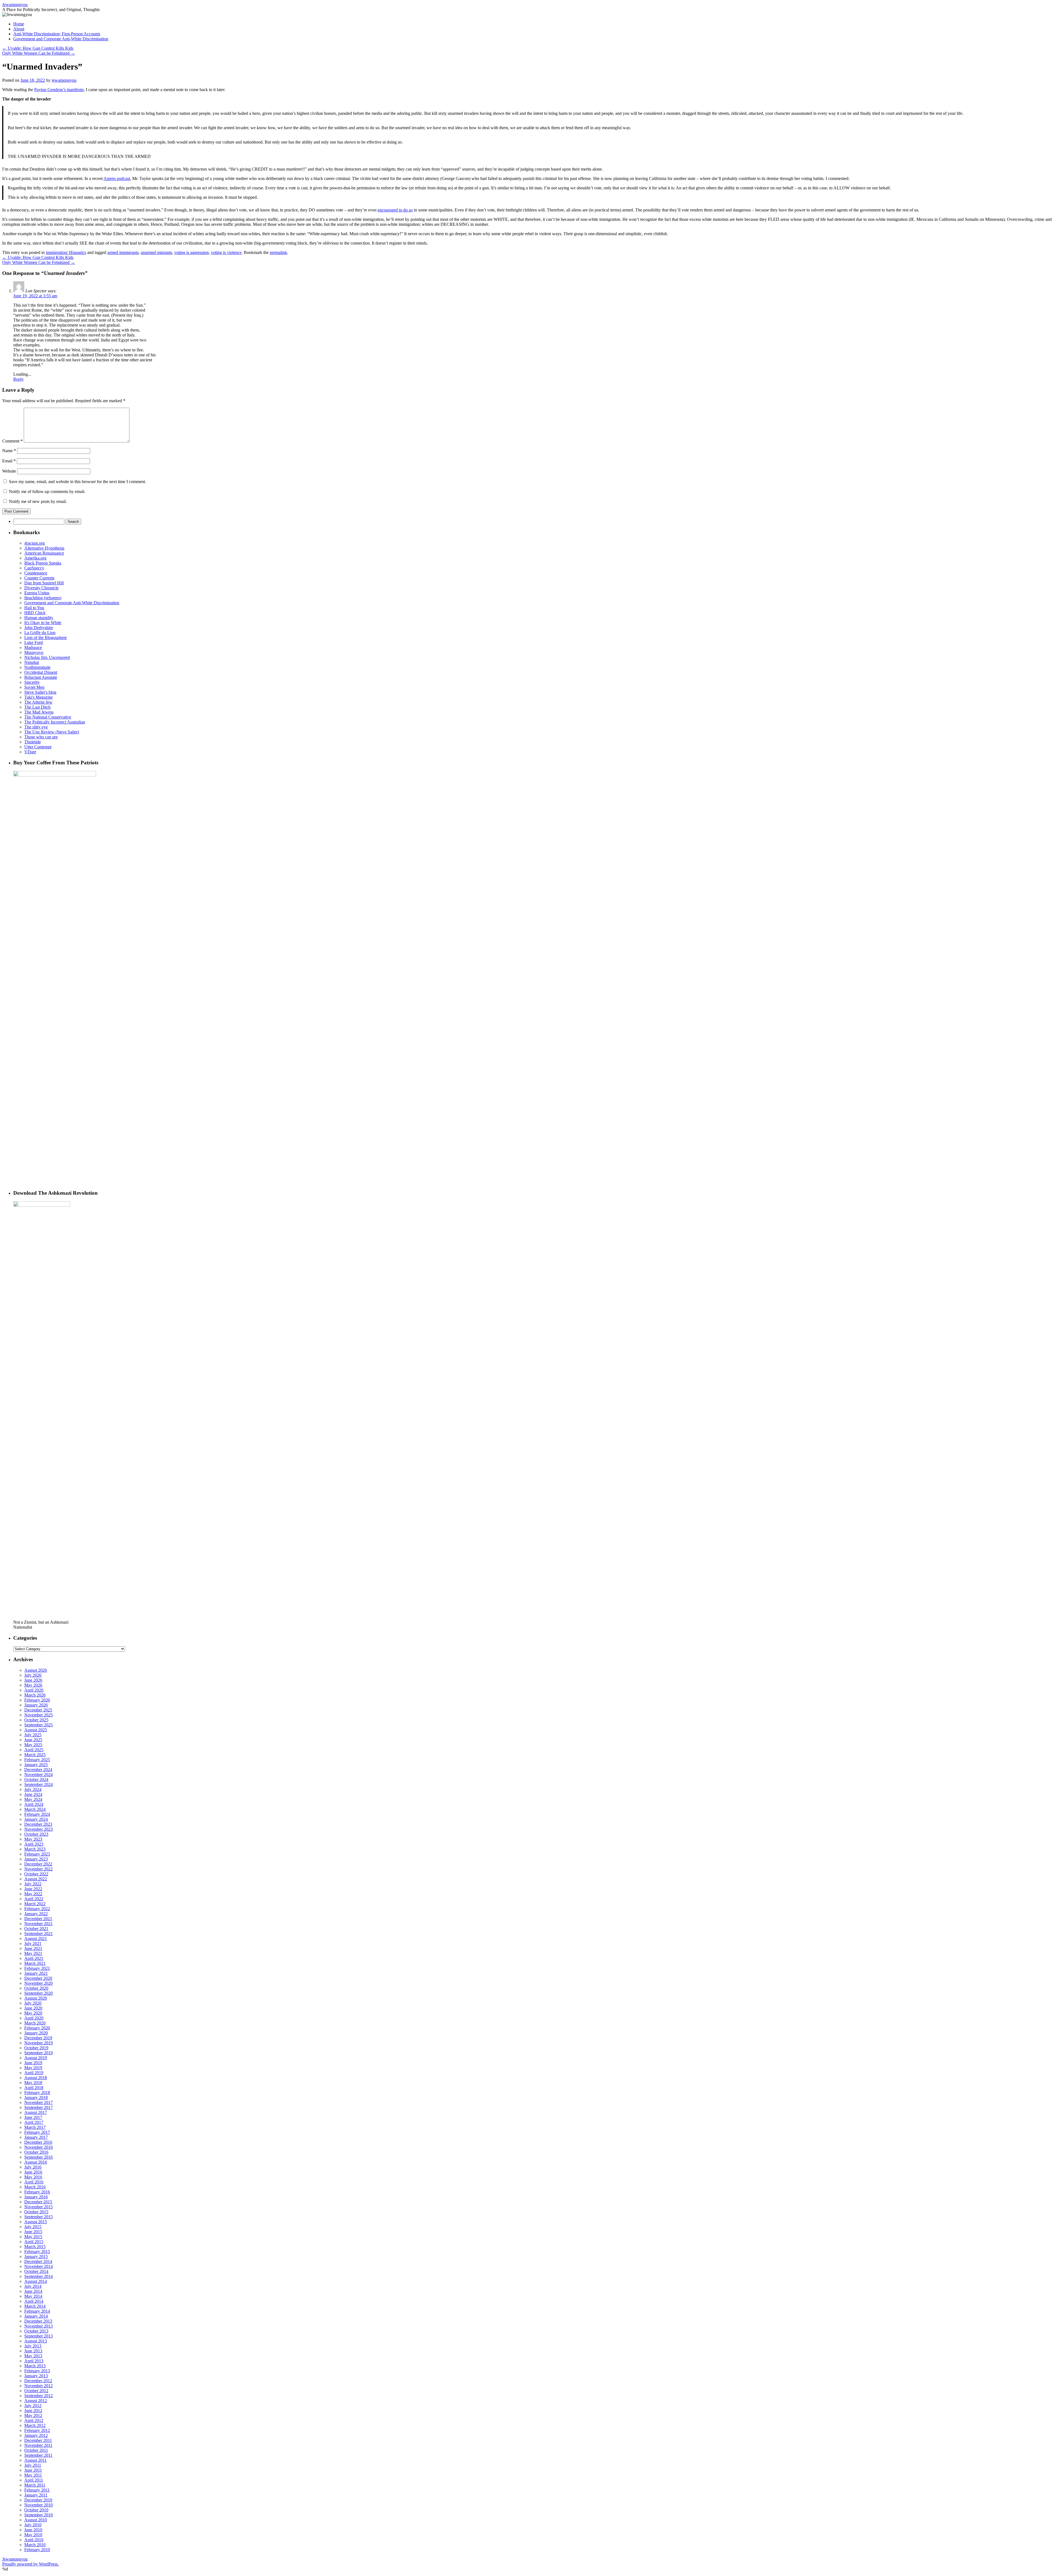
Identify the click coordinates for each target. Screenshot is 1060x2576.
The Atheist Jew (38, 702)
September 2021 (39, 1934)
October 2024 (36, 1779)
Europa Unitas (37, 593)
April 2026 (34, 1690)
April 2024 (34, 1804)
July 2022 (33, 1884)
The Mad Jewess (39, 712)
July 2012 (33, 2406)
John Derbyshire (39, 628)
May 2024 (33, 1799)
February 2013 (37, 2371)
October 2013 (36, 2331)
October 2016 (36, 2152)
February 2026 (37, 1700)
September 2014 (39, 2276)
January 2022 (36, 1914)
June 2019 (33, 2063)
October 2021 (36, 1929)
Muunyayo (34, 652)
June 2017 (33, 2117)
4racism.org (35, 543)
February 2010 (37, 2550)
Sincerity (32, 682)
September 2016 (39, 2157)
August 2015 (36, 2222)
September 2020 (39, 1993)
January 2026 (36, 1705)
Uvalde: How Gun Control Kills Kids (38, 48)
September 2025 (39, 1725)
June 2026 (33, 1680)
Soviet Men (34, 687)
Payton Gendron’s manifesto (59, 90)
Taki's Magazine (39, 697)
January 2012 (36, 2435)
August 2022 (36, 1879)
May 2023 (33, 1839)
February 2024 (37, 1814)
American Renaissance (44, 553)
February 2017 (37, 2132)
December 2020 (38, 1978)
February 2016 (37, 2192)
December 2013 (38, 2321)
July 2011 (33, 2465)
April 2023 (34, 1844)
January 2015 (36, 2256)
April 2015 (34, 2242)
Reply (18, 379)
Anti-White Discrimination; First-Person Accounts (57, 34)
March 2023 (35, 1849)
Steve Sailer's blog (40, 692)
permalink (278, 252)
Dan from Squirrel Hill (44, 583)
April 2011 (34, 2480)
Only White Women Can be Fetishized (39, 53)
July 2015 (33, 2227)
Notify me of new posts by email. (38, 501)
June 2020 (33, 2008)
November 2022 (39, 1869)
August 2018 (36, 2078)
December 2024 (38, 1770)
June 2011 (33, 2470)
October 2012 (36, 2391)
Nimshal (32, 662)
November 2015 (39, 2207)
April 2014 (34, 2301)
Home (19, 24)
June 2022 (33, 1889)
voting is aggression (191, 252)
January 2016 (36, 2197)
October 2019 (36, 2048)
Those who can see (41, 737)
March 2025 (35, 1755)
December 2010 (38, 2500)
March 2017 (35, 2127)
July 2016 (33, 2167)
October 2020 (36, 1988)
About (19, 29)
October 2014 (36, 2271)
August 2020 (36, 1998)
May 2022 (33, 1894)
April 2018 (34, 2088)
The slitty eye (36, 727)
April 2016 (34, 2182)
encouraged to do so (395, 210)
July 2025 (33, 1735)
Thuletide (33, 742)
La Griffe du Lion (40, 633)
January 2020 (36, 2033)
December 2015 (38, 2202)
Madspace (33, 647)
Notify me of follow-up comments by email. (47, 491)
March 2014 (35, 2306)
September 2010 (39, 2515)
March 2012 (35, 2425)
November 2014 (39, 2266)
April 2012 (34, 2420)
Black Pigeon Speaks (43, 563)
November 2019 (39, 2043)
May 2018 (33, 2083)
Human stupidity (39, 618)
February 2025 (37, 1760)
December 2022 (38, 1864)
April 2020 (34, 2018)
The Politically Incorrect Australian (55, 722)
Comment (12, 441)
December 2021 (38, 1919)
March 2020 (35, 2023)
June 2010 (33, 2530)
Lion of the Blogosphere (46, 638)
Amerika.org (35, 558)
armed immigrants (123, 252)
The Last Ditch (37, 707)
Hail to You (34, 608)
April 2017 (34, 2122)
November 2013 (39, 2326)
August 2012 (36, 2401)
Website (9, 471)
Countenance (36, 573)
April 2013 (34, 2361)
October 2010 (36, 2510)
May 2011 (33, 2475)
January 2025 (36, 1765)
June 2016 (33, 2172)
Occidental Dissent (41, 672)
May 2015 (33, 2237)
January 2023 (36, 1859)
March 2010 (35, 2545)
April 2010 (34, 2540)
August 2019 (36, 2058)
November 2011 (38, 2445)
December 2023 (38, 1824)
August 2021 (36, 1938)
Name (9, 451)
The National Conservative (48, 717)
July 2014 (33, 2286)
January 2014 (36, 2316)
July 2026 (33, 1675)
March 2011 (35, 2485)
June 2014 (33, 2291)
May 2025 (33, 1745)
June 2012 (33, 2411)
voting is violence (226, 252)
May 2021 (33, 1953)
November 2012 (39, 2386)
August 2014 (36, 2281)
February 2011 (37, 2490)
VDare (30, 752)
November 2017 (39, 2102)
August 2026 (36, 1670)
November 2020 (39, 1983)
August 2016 (36, 2162)
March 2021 (35, 1963)
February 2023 (37, 1854)
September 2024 (39, 1784)
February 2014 (37, 2311)
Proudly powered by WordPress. (31, 2564)
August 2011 (35, 2460)
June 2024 (33, 1794)
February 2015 (37, 2252)
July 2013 (33, 2346)
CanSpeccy (34, 568)
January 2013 (36, 2376)
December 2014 (38, 2261)
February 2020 (37, 2028)
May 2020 (33, 2013)
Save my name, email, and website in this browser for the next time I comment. (77, 482)
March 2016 (35, 2187)
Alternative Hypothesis (44, 548)
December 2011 (38, 2440)
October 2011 (36, 2450)
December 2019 (38, 2038)
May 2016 (33, 2177)
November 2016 (39, 2147)
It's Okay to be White (43, 623)
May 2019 (33, 2068)
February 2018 (37, 2093)
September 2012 (39, 2396)
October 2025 (36, 1720)
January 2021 (36, 1973)
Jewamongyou (15, 5)
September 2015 (39, 2217)
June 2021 (33, 1948)
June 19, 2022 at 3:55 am (35, 296)
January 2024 (36, 1819)
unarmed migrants (156, 252)
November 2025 (39, 1715)
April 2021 (34, 1958)
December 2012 (38, 2381)
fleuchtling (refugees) (43, 598)
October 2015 (36, 2212)
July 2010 (33, 2525)
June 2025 (33, 1740)
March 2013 (35, 2366)
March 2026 (35, 1695)
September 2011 (38, 2455)
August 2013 (36, 2341)
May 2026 (33, 1685)
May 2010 (33, 2535)
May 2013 (33, 2356)
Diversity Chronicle (41, 588)
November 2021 (39, 1924)
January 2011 (36, 2495)
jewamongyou (64, 80)
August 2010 (36, 2520)
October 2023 (36, 1834)
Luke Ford (34, 642)
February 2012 (37, 2430)
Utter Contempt (38, 747)
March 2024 (35, 1809)
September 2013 (39, 2336)
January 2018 (36, 2097)
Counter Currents (39, 578)
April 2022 (34, 1899)
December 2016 (38, 2142)
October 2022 (36, 1874)
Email (9, 461)
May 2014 (33, 2296)
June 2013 (33, 2351)
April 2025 (34, 1750)
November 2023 (39, 1829)
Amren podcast (117, 178)
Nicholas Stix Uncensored (47, 657)
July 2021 (33, 1943)
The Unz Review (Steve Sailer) (52, 732)
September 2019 (39, 2053)
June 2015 (33, 2232)
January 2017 (36, 2137)
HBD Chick (35, 613)
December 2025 (38, 1710)
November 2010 (39, 2505)
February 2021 (37, 1968)
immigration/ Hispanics (66, 252)
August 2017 (36, 2112)
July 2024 (33, 1789)
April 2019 (34, 2073)
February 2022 (37, 1909)
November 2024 (39, 1775)
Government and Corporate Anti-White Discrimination (61, 39)
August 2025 (36, 1730)
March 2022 (35, 1904)
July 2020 (33, 2003)
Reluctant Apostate (41, 677)
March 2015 (35, 2247)
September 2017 (39, 2107)
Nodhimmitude (37, 667)
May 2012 (33, 2415)
